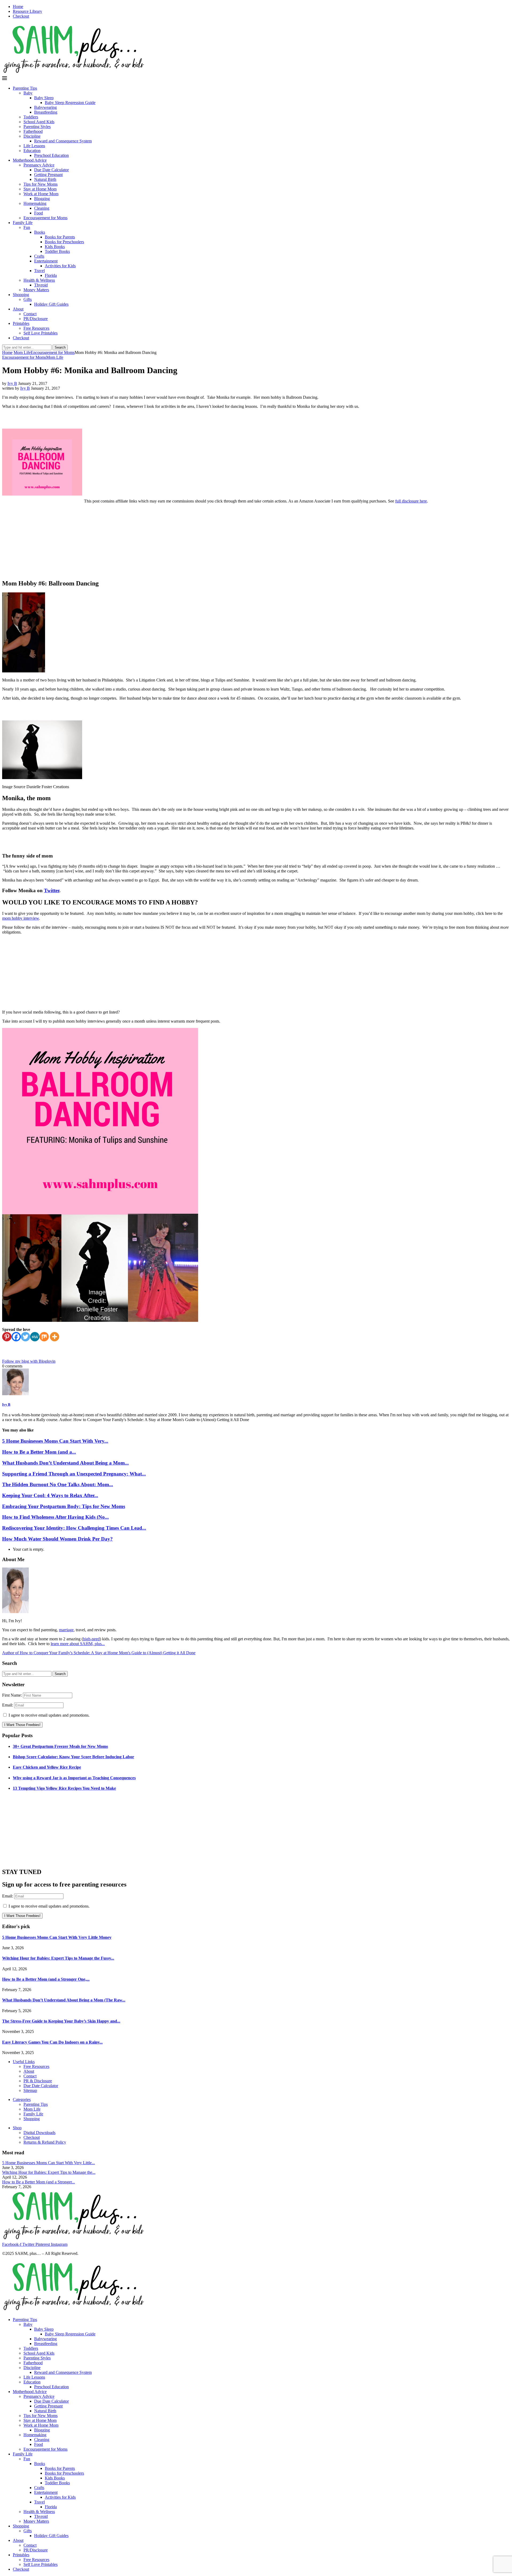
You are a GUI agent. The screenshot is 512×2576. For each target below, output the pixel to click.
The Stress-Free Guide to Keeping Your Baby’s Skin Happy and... (61, 2021)
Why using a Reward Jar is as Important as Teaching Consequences (74, 1778)
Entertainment (46, 261)
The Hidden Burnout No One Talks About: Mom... (58, 1484)
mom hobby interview (21, 918)
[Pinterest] (7, 1337)
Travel (39, 271)
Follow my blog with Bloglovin (29, 1361)
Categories (22, 2100)
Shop (17, 2128)
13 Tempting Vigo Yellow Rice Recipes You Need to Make (64, 1788)
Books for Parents (60, 237)
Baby (28, 93)
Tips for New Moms (41, 184)
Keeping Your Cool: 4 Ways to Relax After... (50, 1495)
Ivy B (12, 383)
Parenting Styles (37, 127)
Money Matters (36, 290)
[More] (55, 1337)
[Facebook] (16, 1337)
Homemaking (35, 203)
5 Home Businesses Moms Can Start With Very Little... (49, 2163)
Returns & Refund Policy (45, 2142)
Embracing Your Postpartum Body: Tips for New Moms (64, 1506)
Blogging (42, 199)
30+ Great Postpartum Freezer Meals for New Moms (60, 1746)
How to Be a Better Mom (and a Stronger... (39, 2182)
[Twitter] (25, 1337)
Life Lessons (34, 146)
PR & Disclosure (38, 2081)
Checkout (21, 16)
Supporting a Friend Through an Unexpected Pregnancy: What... (74, 1474)
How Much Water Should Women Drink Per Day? (57, 1539)
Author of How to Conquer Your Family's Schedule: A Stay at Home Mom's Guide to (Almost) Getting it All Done (99, 1653)
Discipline (32, 136)
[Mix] (44, 1337)
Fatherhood (33, 131)
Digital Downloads (39, 2133)
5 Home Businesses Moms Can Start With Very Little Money (57, 1937)
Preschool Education (51, 155)
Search (60, 347)
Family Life (23, 223)
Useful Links (24, 2062)
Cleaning (42, 208)
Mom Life (22, 352)
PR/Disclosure (36, 319)
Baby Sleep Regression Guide (70, 103)
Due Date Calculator (51, 170)
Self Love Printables (41, 333)
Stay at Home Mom (40, 189)
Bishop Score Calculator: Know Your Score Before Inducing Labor (73, 1757)
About (18, 309)
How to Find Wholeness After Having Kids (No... (55, 1517)
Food (39, 213)
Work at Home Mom (41, 194)
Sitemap (30, 2090)
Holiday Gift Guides (51, 304)
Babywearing (45, 107)
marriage (66, 1630)
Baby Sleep (44, 98)
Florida (51, 275)
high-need (91, 1639)
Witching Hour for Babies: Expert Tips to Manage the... (49, 2172)
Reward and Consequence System (63, 141)
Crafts (39, 256)
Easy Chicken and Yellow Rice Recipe (47, 1767)
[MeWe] (35, 1337)
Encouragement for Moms (45, 218)
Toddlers (31, 117)
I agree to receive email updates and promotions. (49, 1715)
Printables (21, 323)
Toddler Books (57, 251)
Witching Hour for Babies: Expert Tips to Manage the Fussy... (58, 1958)
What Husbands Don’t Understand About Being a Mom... (65, 1463)
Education (32, 151)
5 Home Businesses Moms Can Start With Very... (55, 1441)
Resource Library (27, 11)
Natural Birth (45, 179)
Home (18, 7)
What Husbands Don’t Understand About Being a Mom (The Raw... (64, 2000)
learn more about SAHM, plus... (78, 1644)
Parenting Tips (25, 88)
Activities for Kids (60, 266)
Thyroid (41, 285)
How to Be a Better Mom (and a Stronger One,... (46, 1979)
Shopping (21, 295)
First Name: (13, 1695)
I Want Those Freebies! (22, 1725)
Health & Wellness (39, 280)
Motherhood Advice (30, 160)
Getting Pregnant (48, 175)
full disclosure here (411, 501)
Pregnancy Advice (39, 165)
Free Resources (36, 328)
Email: (8, 1705)
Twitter (52, 890)
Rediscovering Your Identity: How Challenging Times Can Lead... (74, 1528)
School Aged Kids (39, 122)
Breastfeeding (46, 112)
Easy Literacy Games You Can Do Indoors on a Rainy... (52, 2042)
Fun (27, 227)
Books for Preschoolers (64, 242)
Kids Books (55, 247)
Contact (30, 314)
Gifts (28, 299)
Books (40, 232)
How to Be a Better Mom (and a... (39, 1452)
